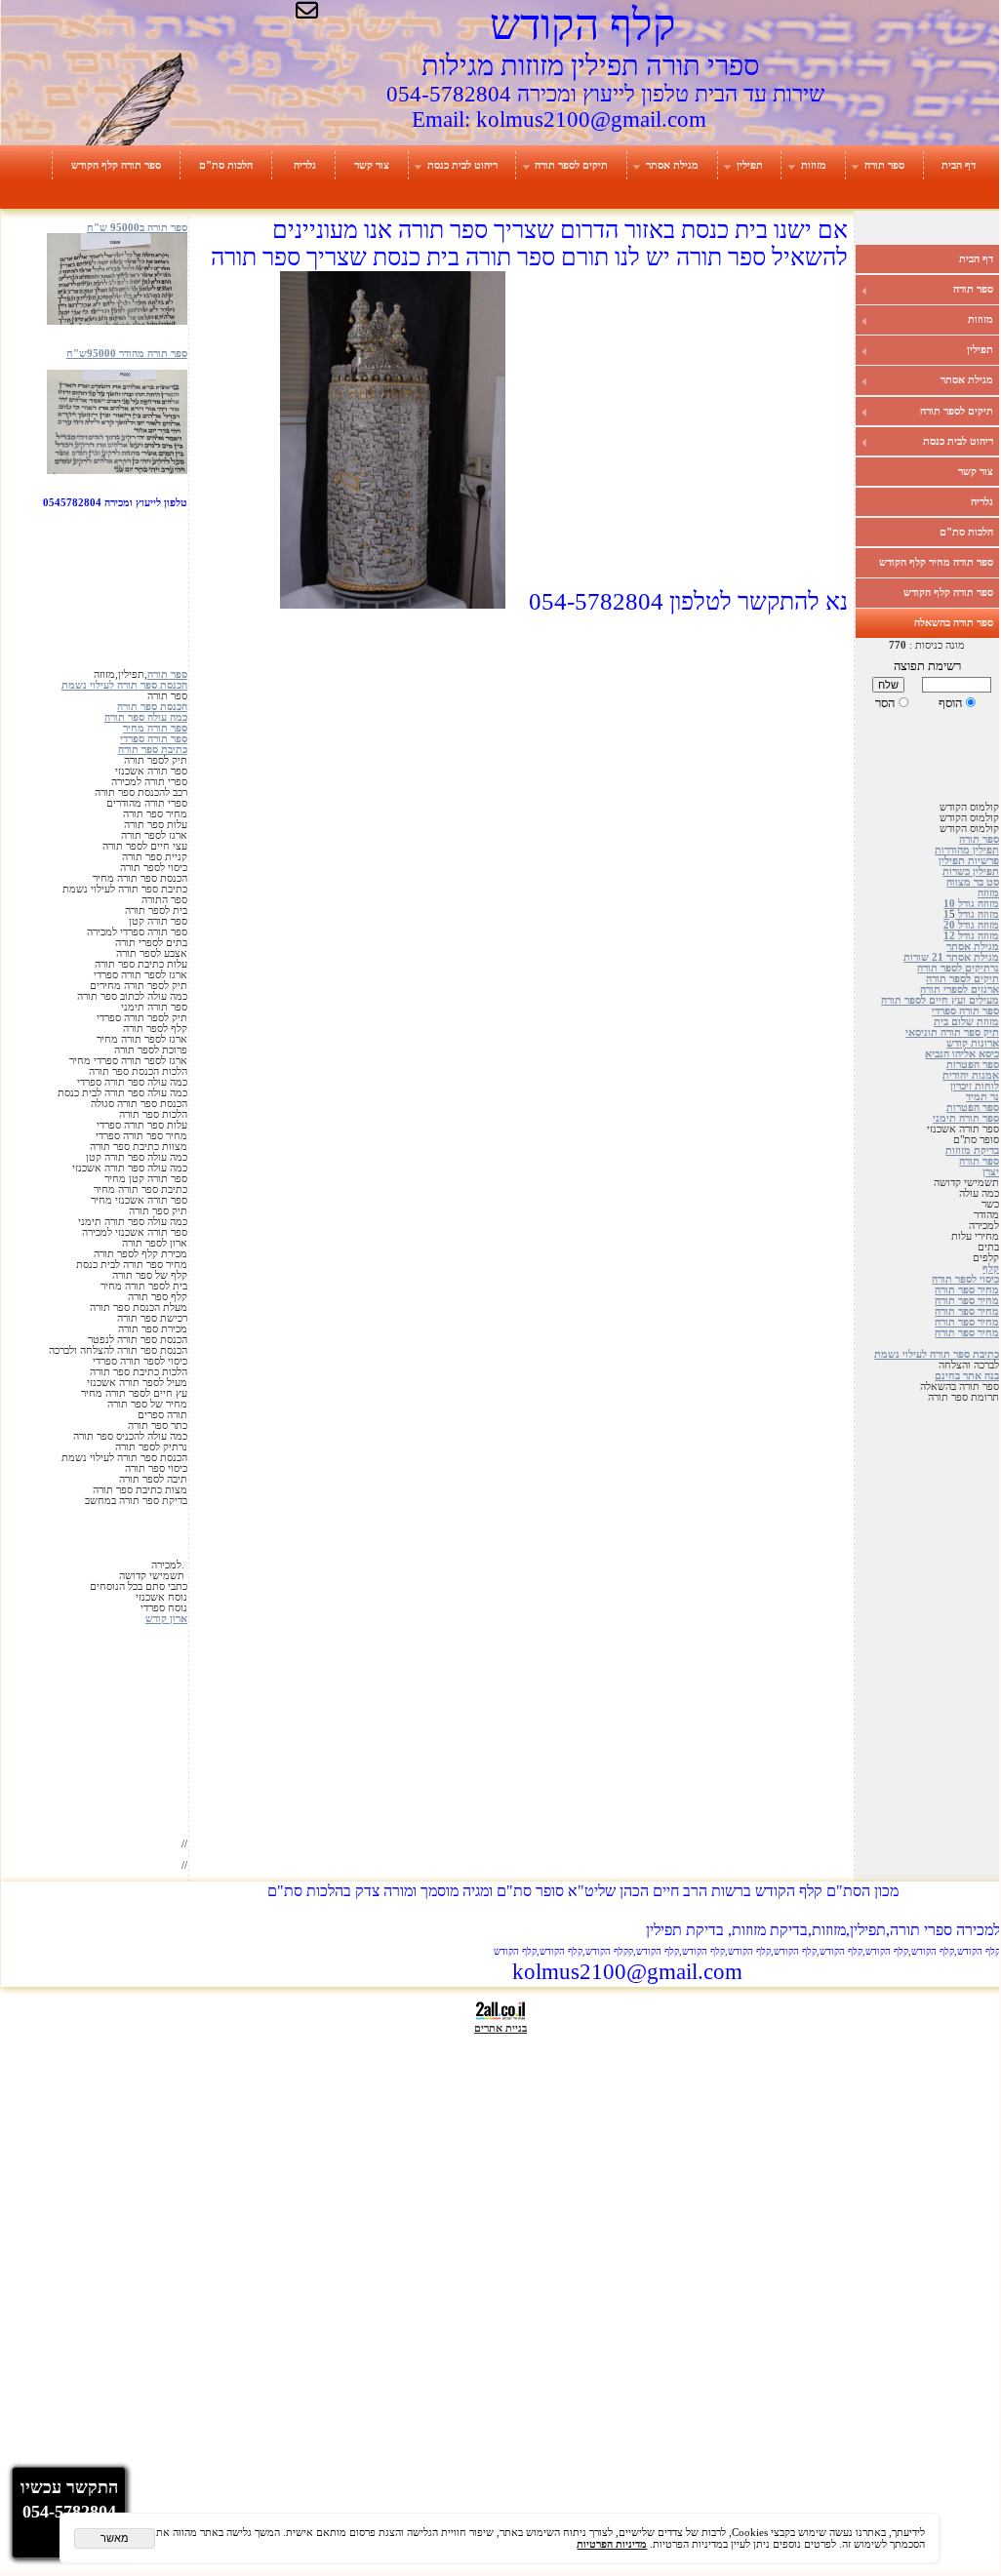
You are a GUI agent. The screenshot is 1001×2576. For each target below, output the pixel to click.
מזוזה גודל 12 (971, 936)
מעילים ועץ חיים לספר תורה (940, 1000)
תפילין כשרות (971, 872)
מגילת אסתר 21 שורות (951, 957)
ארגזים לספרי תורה (960, 990)
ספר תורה (884, 165)
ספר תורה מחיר (155, 728)
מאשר (115, 2538)
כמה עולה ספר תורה (146, 717)
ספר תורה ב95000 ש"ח (137, 228)
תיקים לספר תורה (571, 165)
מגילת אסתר (672, 165)
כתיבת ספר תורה (153, 750)
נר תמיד (982, 1097)
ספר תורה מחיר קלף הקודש (936, 562)
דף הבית (959, 165)
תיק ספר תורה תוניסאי (952, 1032)
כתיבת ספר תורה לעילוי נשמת (937, 1354)
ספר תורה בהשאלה (954, 622)
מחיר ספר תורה (967, 1290)
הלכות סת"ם (226, 165)
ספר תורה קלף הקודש (116, 165)
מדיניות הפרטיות (612, 2544)
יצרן (991, 1172)
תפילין (750, 165)
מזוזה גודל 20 (971, 925)
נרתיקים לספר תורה (958, 968)
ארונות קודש (973, 1043)
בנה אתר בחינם (967, 1376)
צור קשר (372, 165)
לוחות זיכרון (975, 1086)
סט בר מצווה (973, 882)
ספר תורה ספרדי (965, 1011)
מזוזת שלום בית (966, 1022)
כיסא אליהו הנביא (962, 1054)
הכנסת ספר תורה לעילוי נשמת (124, 685)
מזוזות (814, 165)
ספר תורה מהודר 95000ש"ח (127, 354)
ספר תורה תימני (966, 1118)
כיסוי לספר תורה (965, 1279)
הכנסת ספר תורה (152, 707)
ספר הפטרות (973, 1065)
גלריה (305, 165)
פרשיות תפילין (969, 861)
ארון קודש (166, 1619)
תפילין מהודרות (967, 850)
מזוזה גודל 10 (971, 904)
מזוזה (988, 893)
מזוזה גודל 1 (971, 914)
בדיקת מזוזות (972, 1150)
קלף (991, 1268)
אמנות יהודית (971, 1075)
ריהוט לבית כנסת (462, 165)
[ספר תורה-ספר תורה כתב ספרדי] (117, 471)
